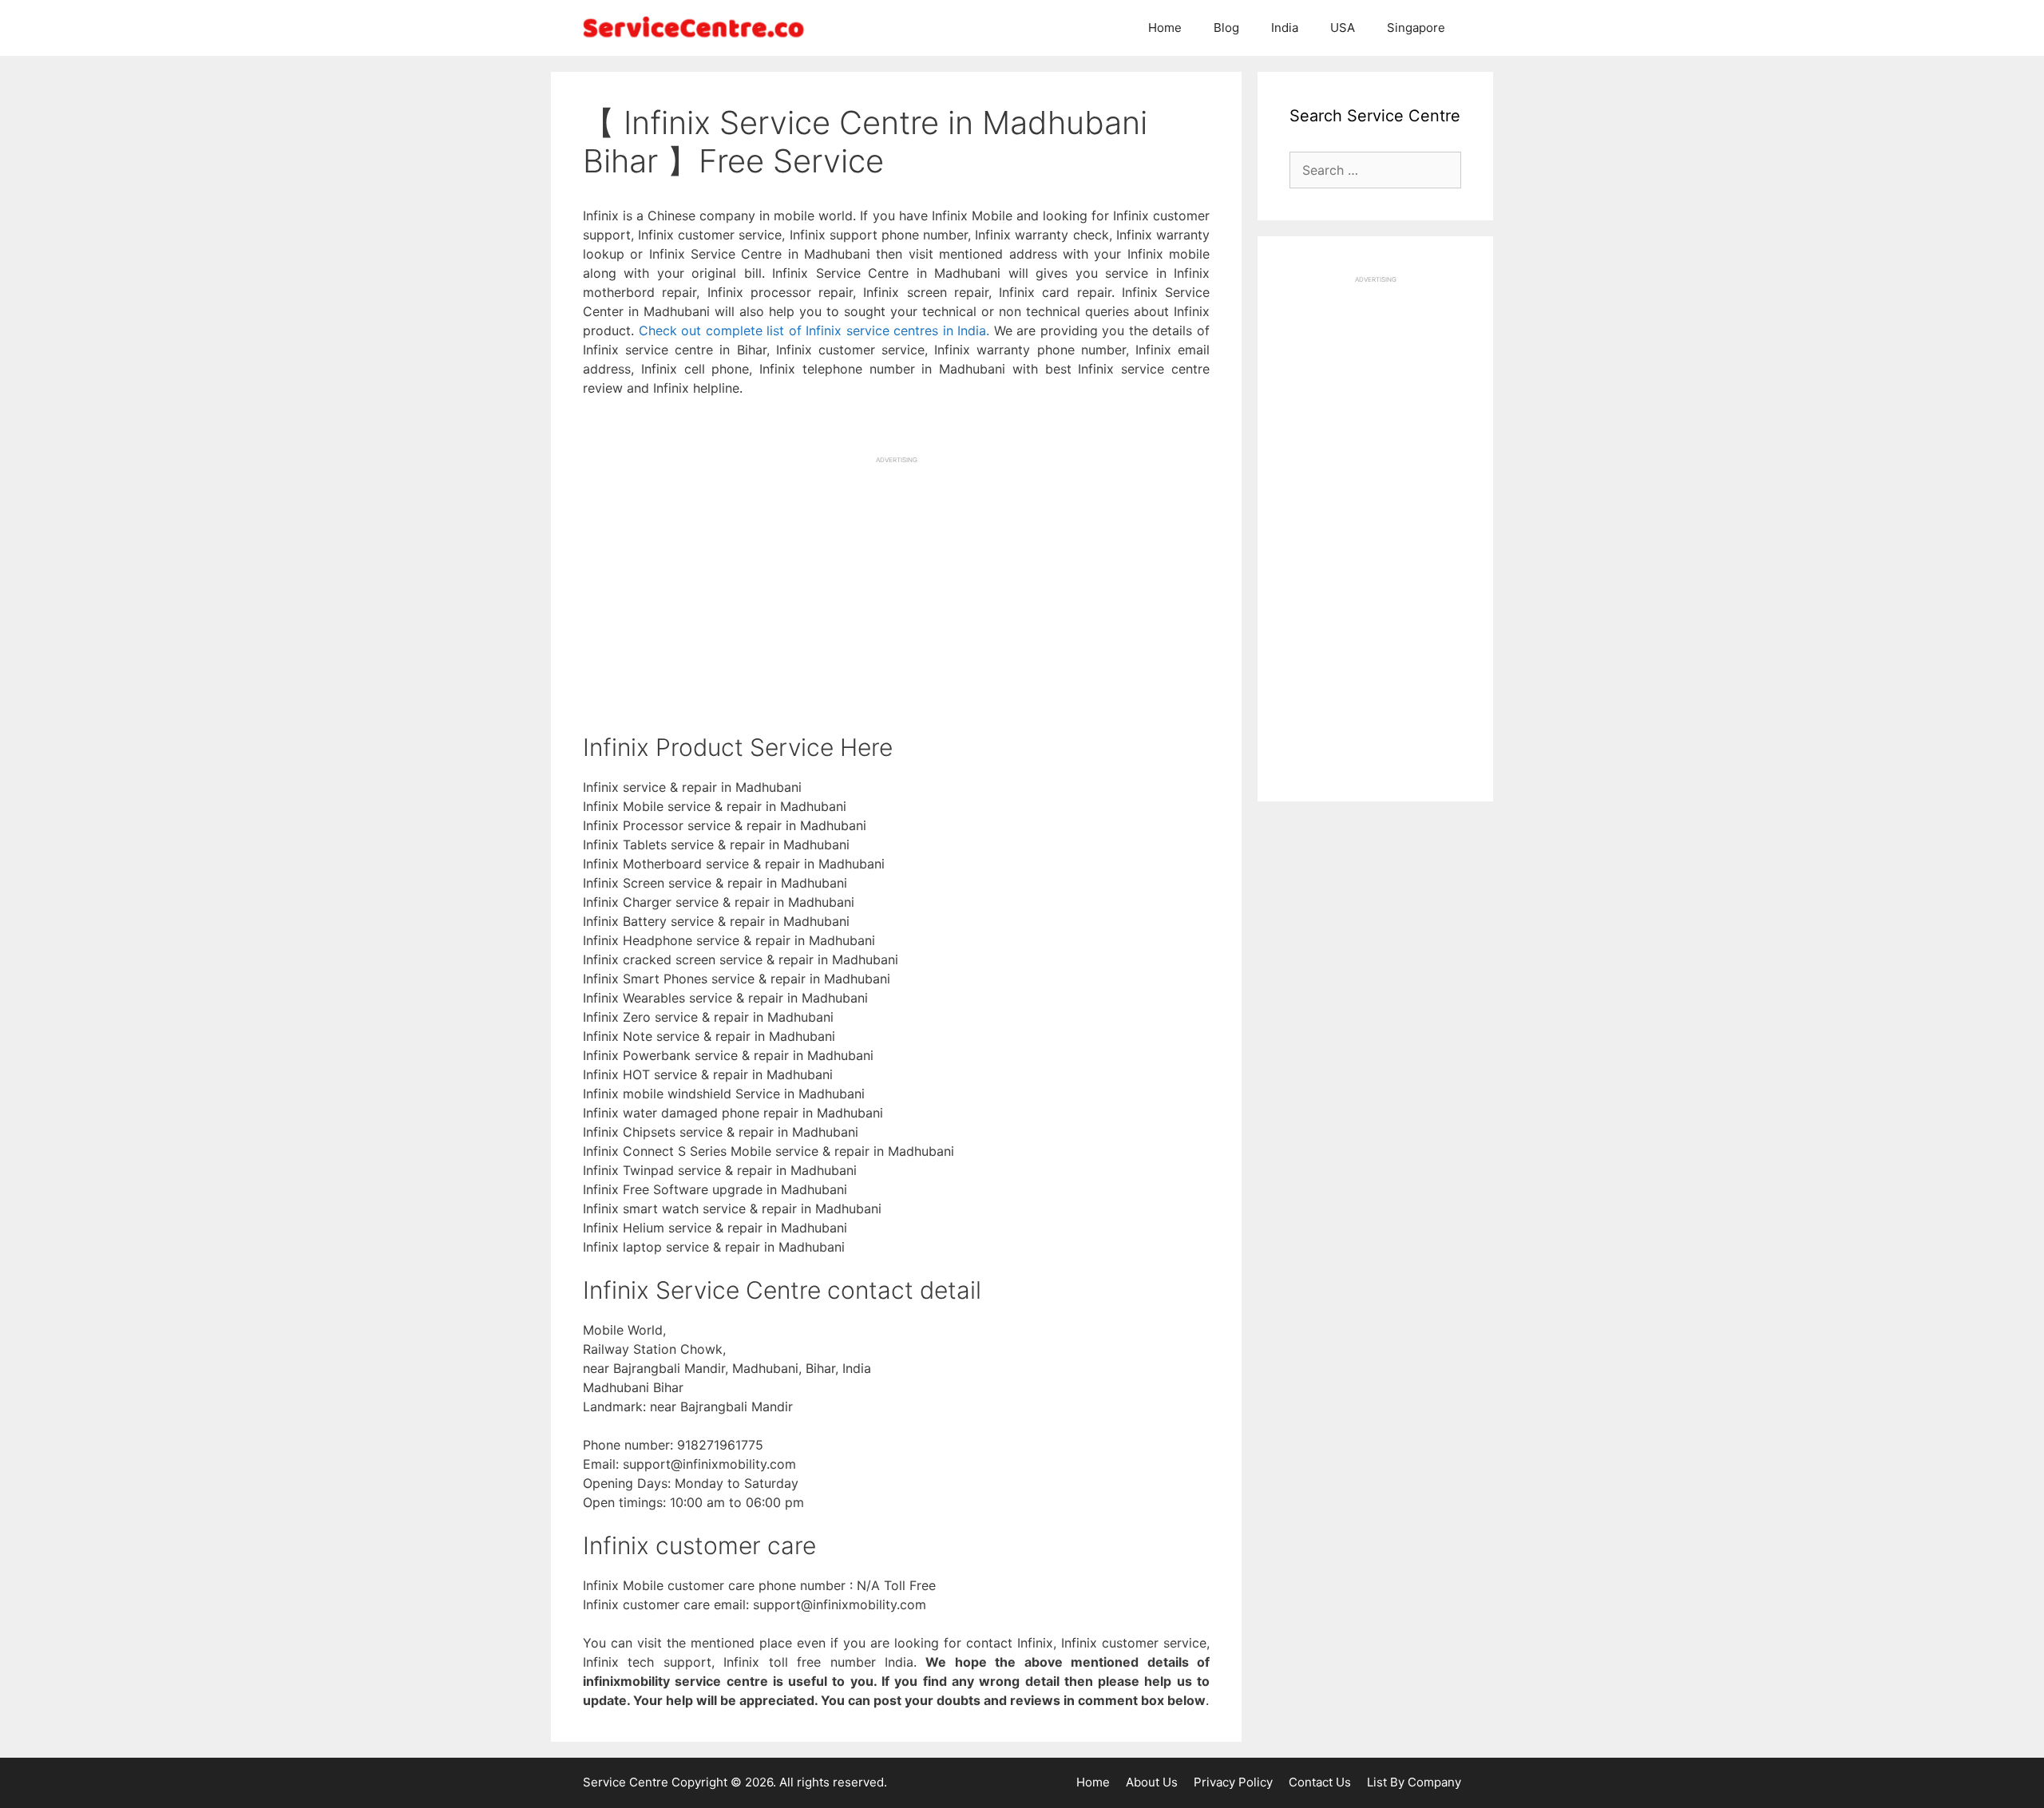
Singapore (1416, 28)
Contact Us (1320, 1782)
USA (1343, 28)
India (1285, 28)
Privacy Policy (1233, 1782)
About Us (1152, 1782)
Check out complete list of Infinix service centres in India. (814, 330)
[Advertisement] (896, 576)
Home (1165, 28)
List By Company (1414, 1782)
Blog (1226, 28)
